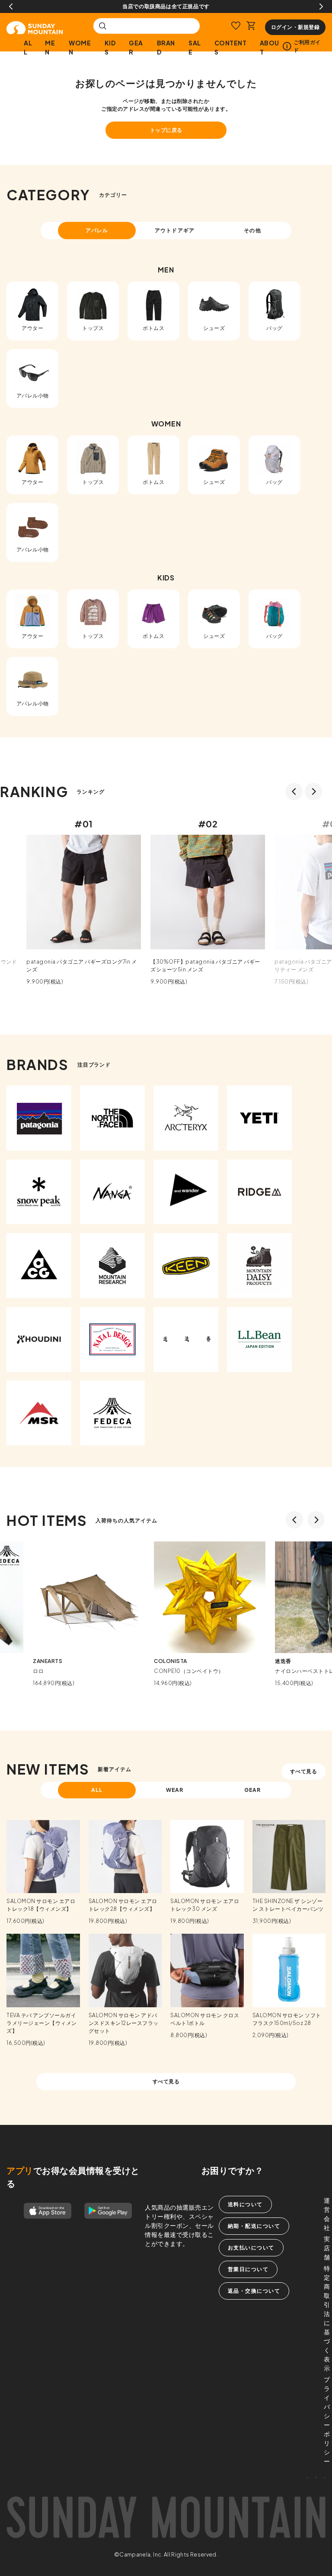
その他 (252, 230)
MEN (50, 47)
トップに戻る (166, 130)
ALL (28, 47)
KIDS (110, 47)
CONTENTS (231, 47)
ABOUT (270, 47)
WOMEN (80, 47)
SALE (195, 47)
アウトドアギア (175, 230)
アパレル (97, 230)
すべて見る (304, 1771)
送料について (245, 2204)
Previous (11, 6)
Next (321, 6)
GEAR (136, 47)
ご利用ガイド (307, 46)
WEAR (175, 1790)
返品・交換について (254, 2291)
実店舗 (327, 2248)
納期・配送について (254, 2226)
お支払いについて (251, 2248)
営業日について (248, 2269)
